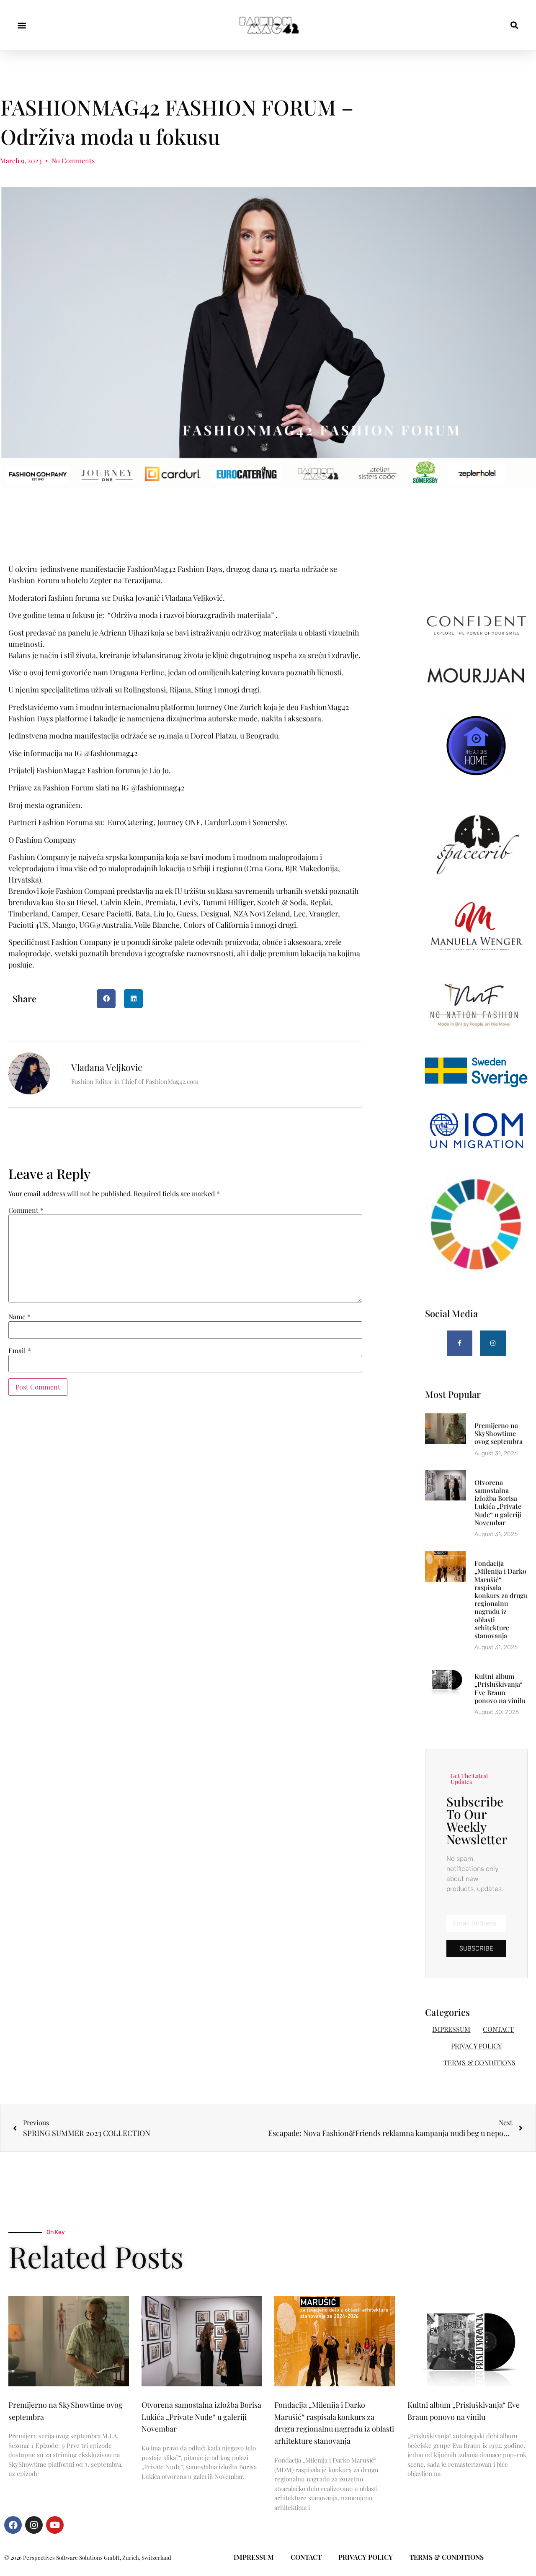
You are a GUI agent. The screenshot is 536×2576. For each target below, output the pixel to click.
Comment (26, 1210)
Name (19, 1317)
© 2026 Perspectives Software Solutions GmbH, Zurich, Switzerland (88, 2557)
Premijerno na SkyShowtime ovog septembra (499, 1433)
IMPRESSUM (451, 2029)
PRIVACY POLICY (476, 2046)
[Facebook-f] (460, 1343)
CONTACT (498, 2029)
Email (20, 1351)
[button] (22, 25)
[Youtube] (55, 2525)
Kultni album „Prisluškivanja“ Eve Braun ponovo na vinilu (500, 1688)
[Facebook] (13, 2525)
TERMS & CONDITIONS (479, 2063)
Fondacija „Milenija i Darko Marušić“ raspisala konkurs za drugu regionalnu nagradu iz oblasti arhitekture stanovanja (501, 1599)
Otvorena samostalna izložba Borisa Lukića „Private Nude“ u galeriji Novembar (498, 1502)
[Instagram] (493, 1343)
